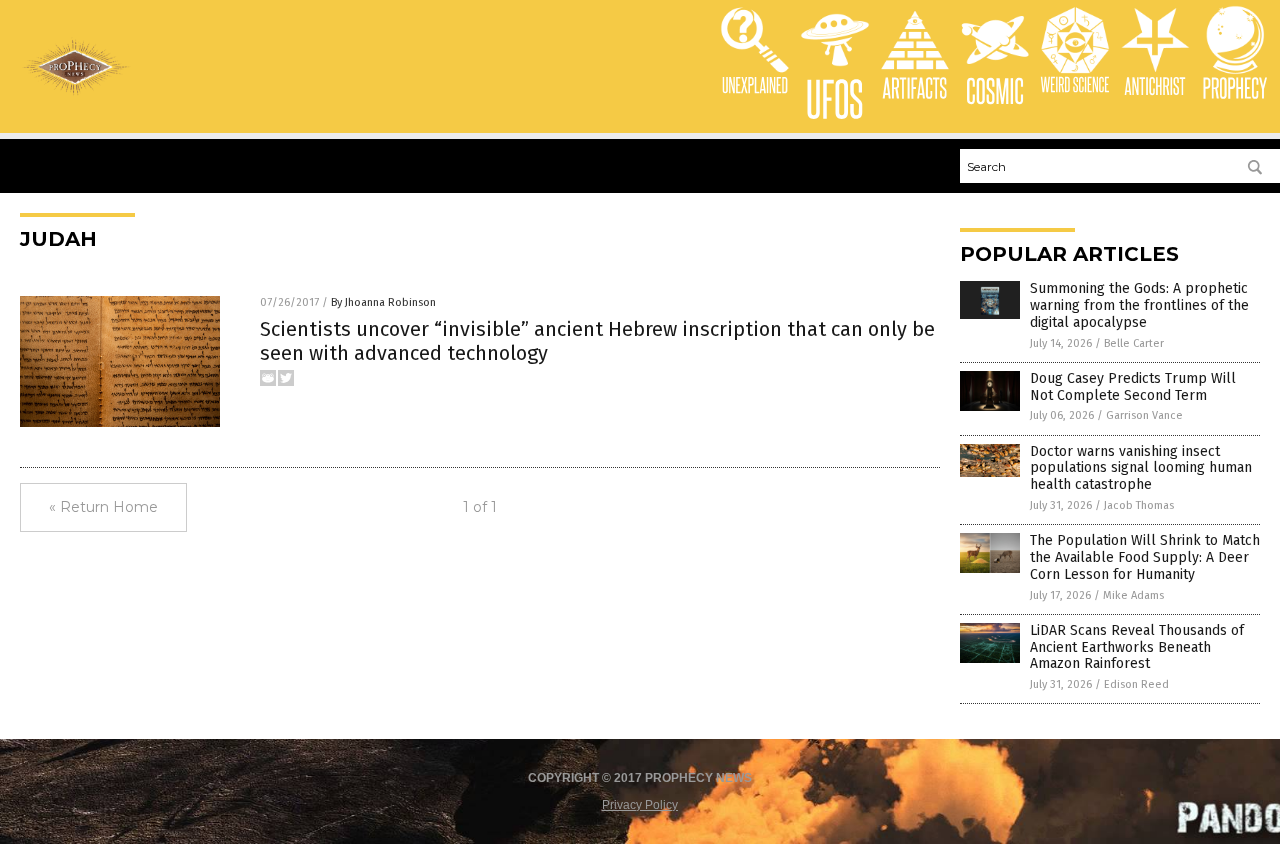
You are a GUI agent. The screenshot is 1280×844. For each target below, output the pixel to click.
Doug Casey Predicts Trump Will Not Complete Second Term (1133, 387)
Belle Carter (1134, 343)
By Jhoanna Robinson (383, 302)
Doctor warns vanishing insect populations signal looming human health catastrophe (1141, 468)
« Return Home (103, 507)
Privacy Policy (640, 805)
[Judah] (76, 93)
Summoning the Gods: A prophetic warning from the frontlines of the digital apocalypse (1139, 305)
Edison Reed (1136, 684)
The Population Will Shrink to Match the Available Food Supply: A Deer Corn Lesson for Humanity (1145, 557)
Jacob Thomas (1139, 505)
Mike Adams (1133, 595)
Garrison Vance (1144, 415)
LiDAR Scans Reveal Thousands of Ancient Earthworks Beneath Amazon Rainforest (1137, 647)
